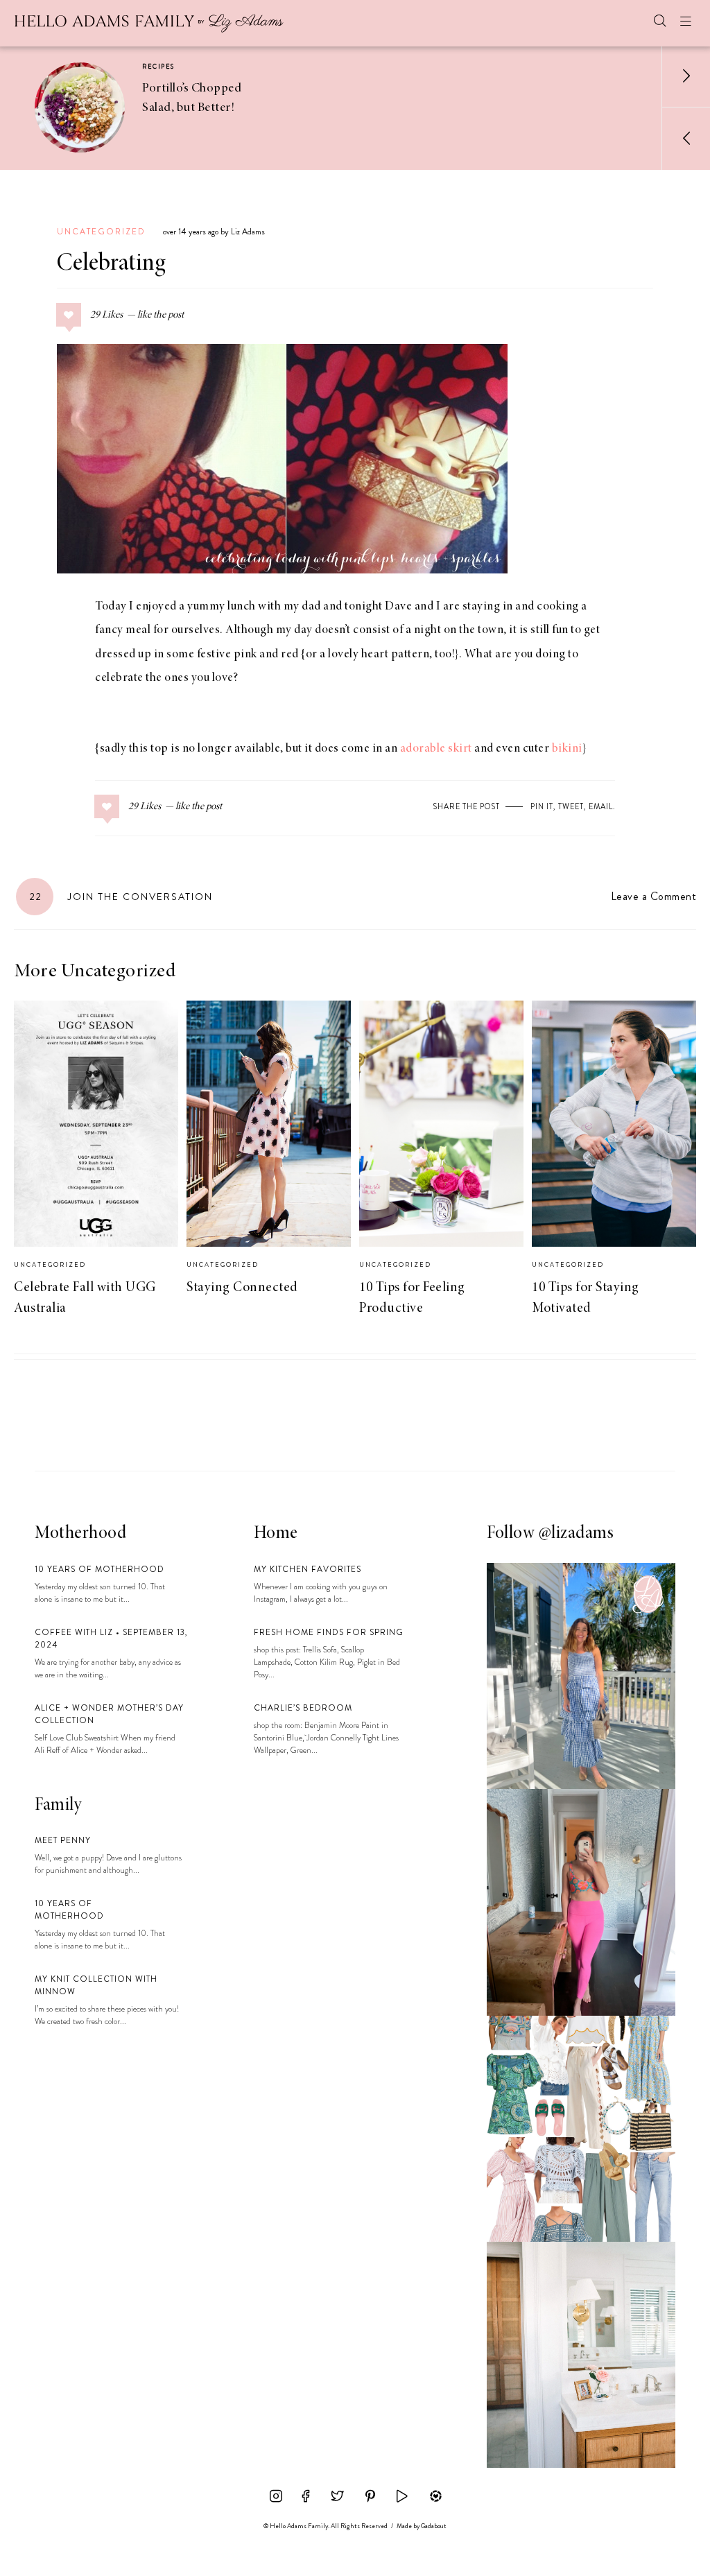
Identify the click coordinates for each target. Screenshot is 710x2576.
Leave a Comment (653, 896)
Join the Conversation (121, 897)
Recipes (158, 67)
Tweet (571, 806)
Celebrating (111, 264)
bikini (567, 749)
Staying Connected (242, 1288)
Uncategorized (101, 232)
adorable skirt (436, 749)
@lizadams (577, 1534)
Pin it (542, 806)
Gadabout (434, 2526)
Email (601, 806)
